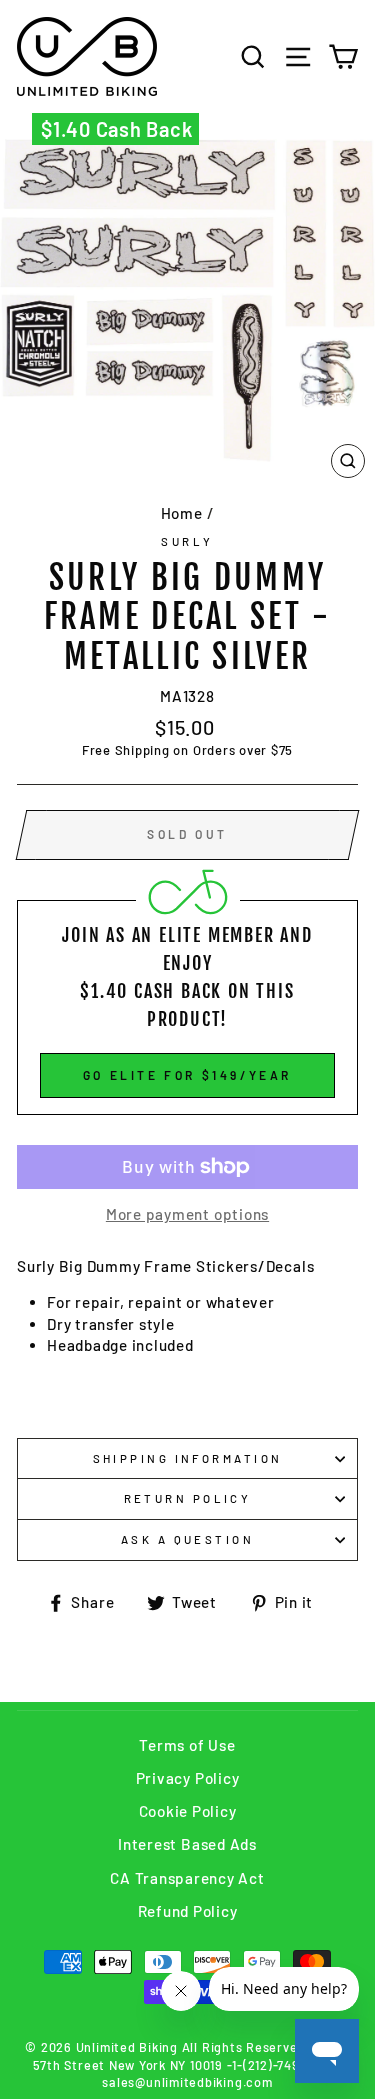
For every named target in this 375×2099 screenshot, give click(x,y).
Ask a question (187, 1539)
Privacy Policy (188, 1778)
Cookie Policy (188, 1811)
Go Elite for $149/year (187, 1075)
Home (182, 513)
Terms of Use (187, 1745)
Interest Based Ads (187, 1844)
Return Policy (188, 1498)
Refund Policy (188, 1911)
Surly (187, 541)
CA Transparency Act (187, 1878)
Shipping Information (188, 1458)
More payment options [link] (187, 1214)
